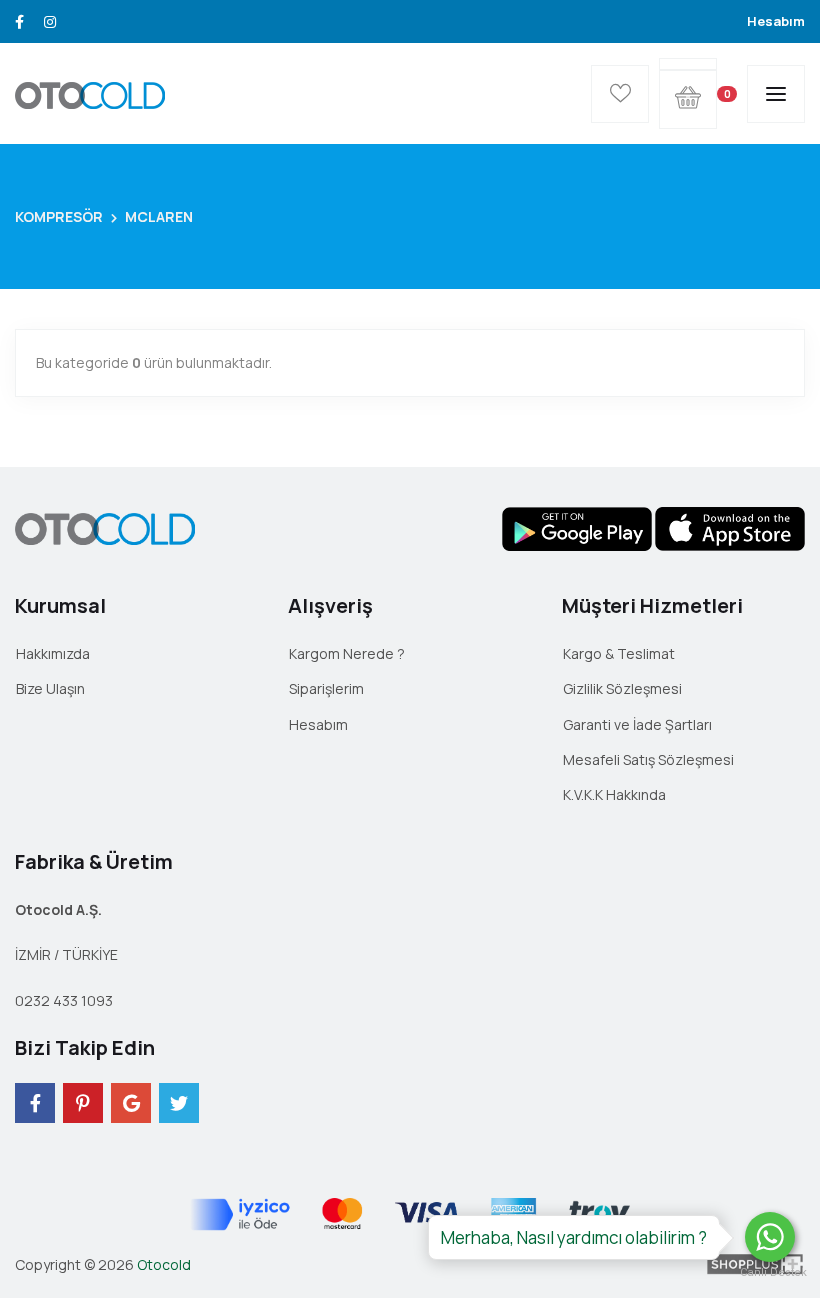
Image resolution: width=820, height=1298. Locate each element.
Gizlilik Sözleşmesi (622, 688)
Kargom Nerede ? (347, 653)
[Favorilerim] (620, 94)
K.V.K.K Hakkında (614, 794)
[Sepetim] (688, 64)
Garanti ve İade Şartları (637, 724)
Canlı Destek (770, 1272)
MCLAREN (159, 216)
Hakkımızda (53, 653)
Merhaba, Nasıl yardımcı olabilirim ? (574, 1237)
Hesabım (776, 21)
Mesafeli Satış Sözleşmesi (648, 759)
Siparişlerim (326, 688)
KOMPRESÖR (59, 216)
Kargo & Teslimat (619, 653)
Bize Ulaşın (50, 688)
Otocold (164, 1264)
